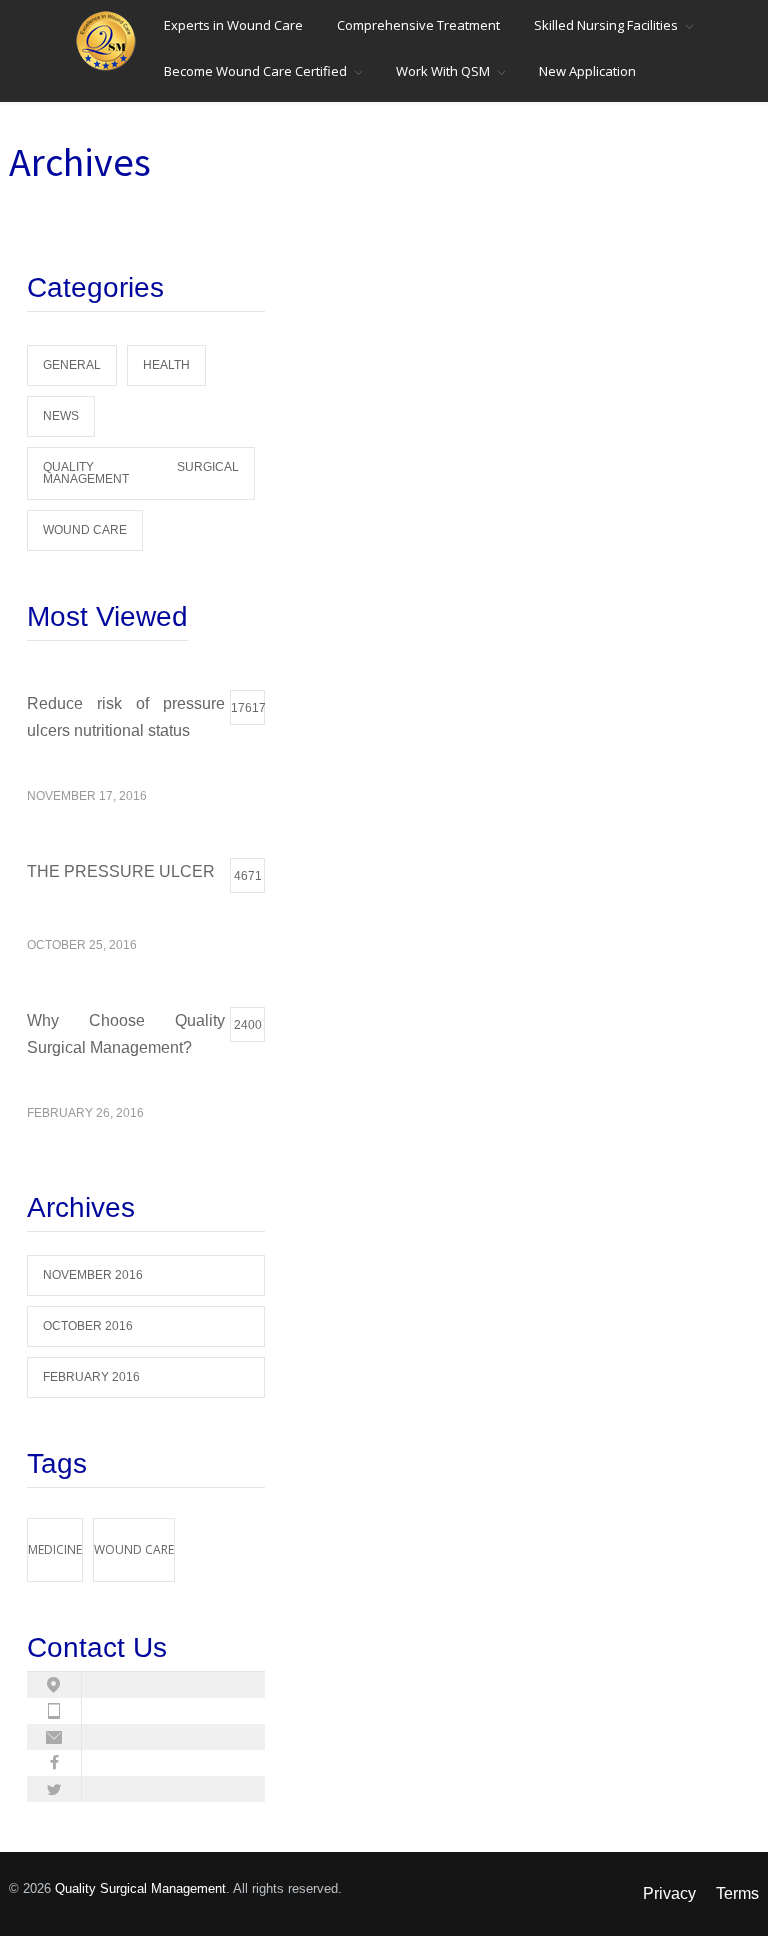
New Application (587, 71)
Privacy (669, 1893)
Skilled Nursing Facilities (606, 25)
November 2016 (93, 1275)
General (72, 365)
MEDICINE (55, 1549)
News (61, 416)
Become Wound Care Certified (255, 71)
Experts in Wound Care (233, 25)
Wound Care (85, 530)
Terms (737, 1893)
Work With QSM (443, 71)
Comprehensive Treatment (418, 25)
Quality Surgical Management (141, 473)
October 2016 (88, 1326)
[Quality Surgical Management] (111, 41)
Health (166, 365)
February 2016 (91, 1377)
